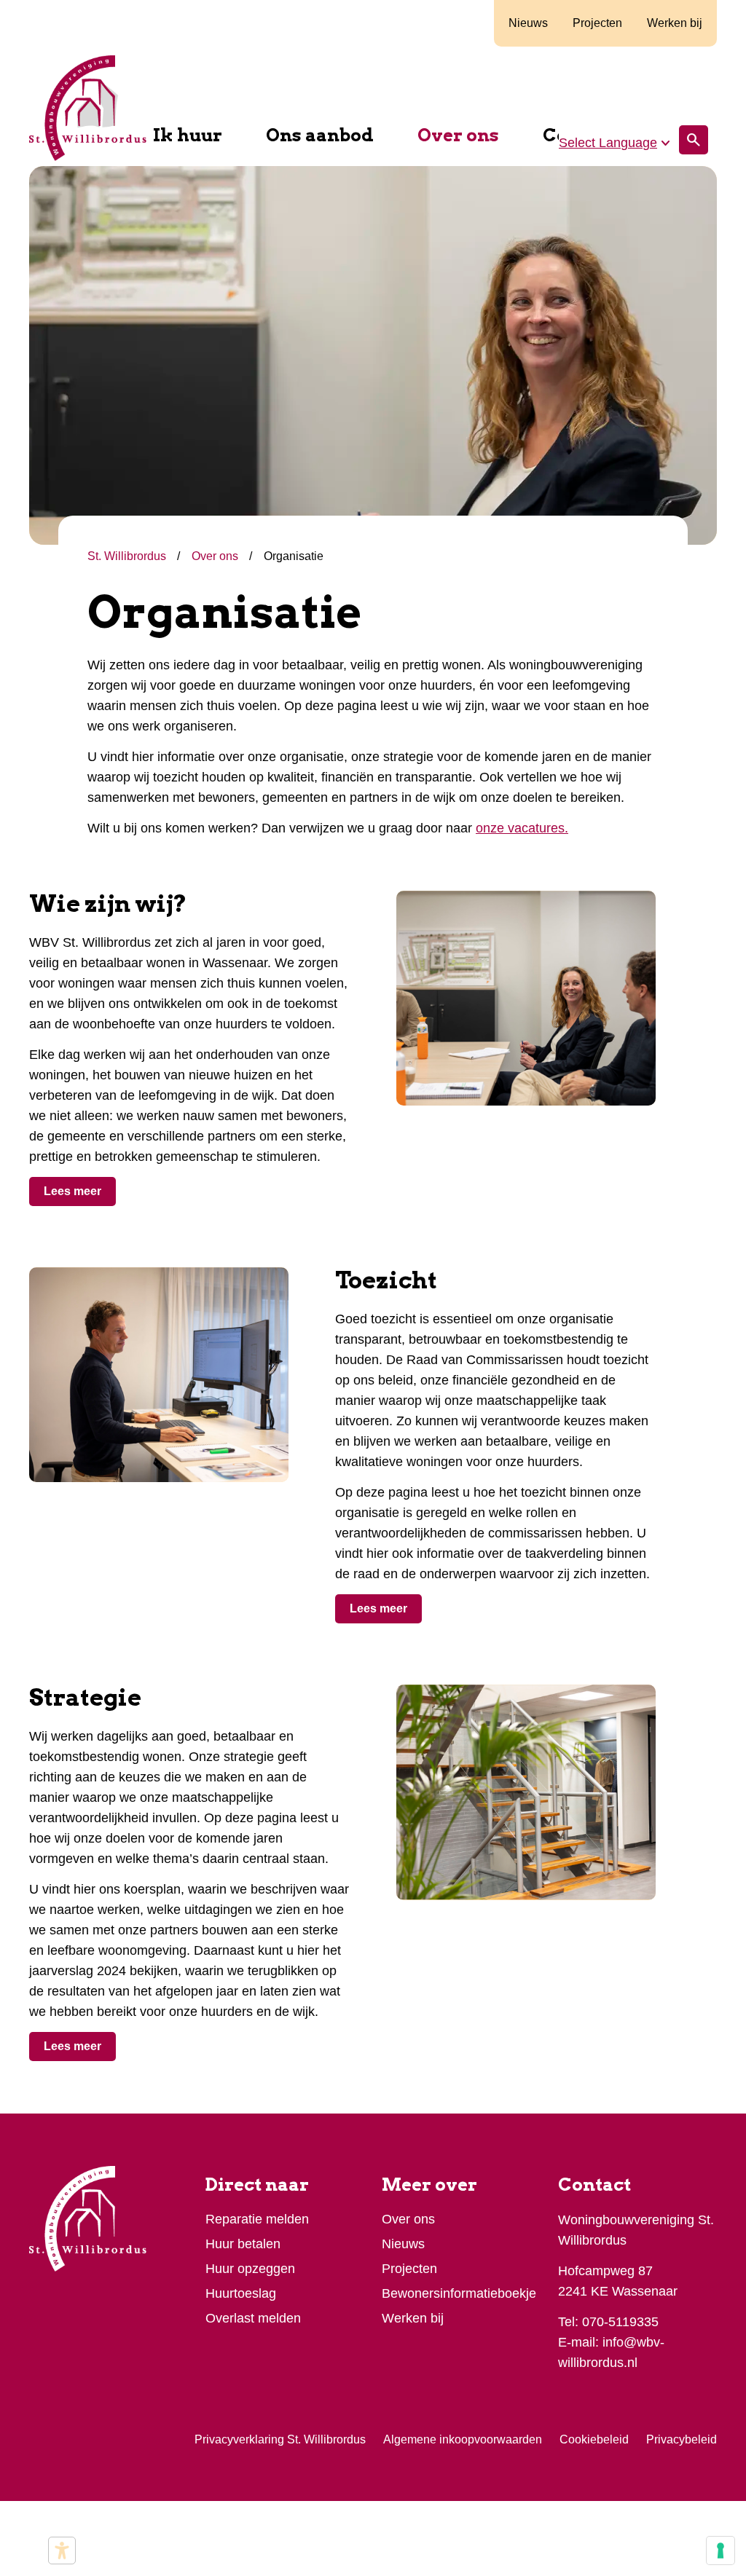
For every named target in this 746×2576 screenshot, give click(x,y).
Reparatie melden (257, 2219)
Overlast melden (253, 2318)
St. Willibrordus (128, 556)
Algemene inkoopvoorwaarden (463, 2439)
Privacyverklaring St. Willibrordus (280, 2439)
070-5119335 (620, 2322)
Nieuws (528, 23)
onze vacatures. (522, 828)
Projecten (597, 23)
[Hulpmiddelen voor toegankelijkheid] (62, 2551)
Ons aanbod (320, 135)
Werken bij (675, 23)
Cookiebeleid (594, 2439)
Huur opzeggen (250, 2269)
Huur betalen (243, 2244)
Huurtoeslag (241, 2293)
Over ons (458, 135)
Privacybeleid (682, 2439)
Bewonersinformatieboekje (459, 2293)
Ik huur (188, 135)
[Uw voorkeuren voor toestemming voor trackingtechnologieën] (721, 2551)
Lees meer (72, 1191)
